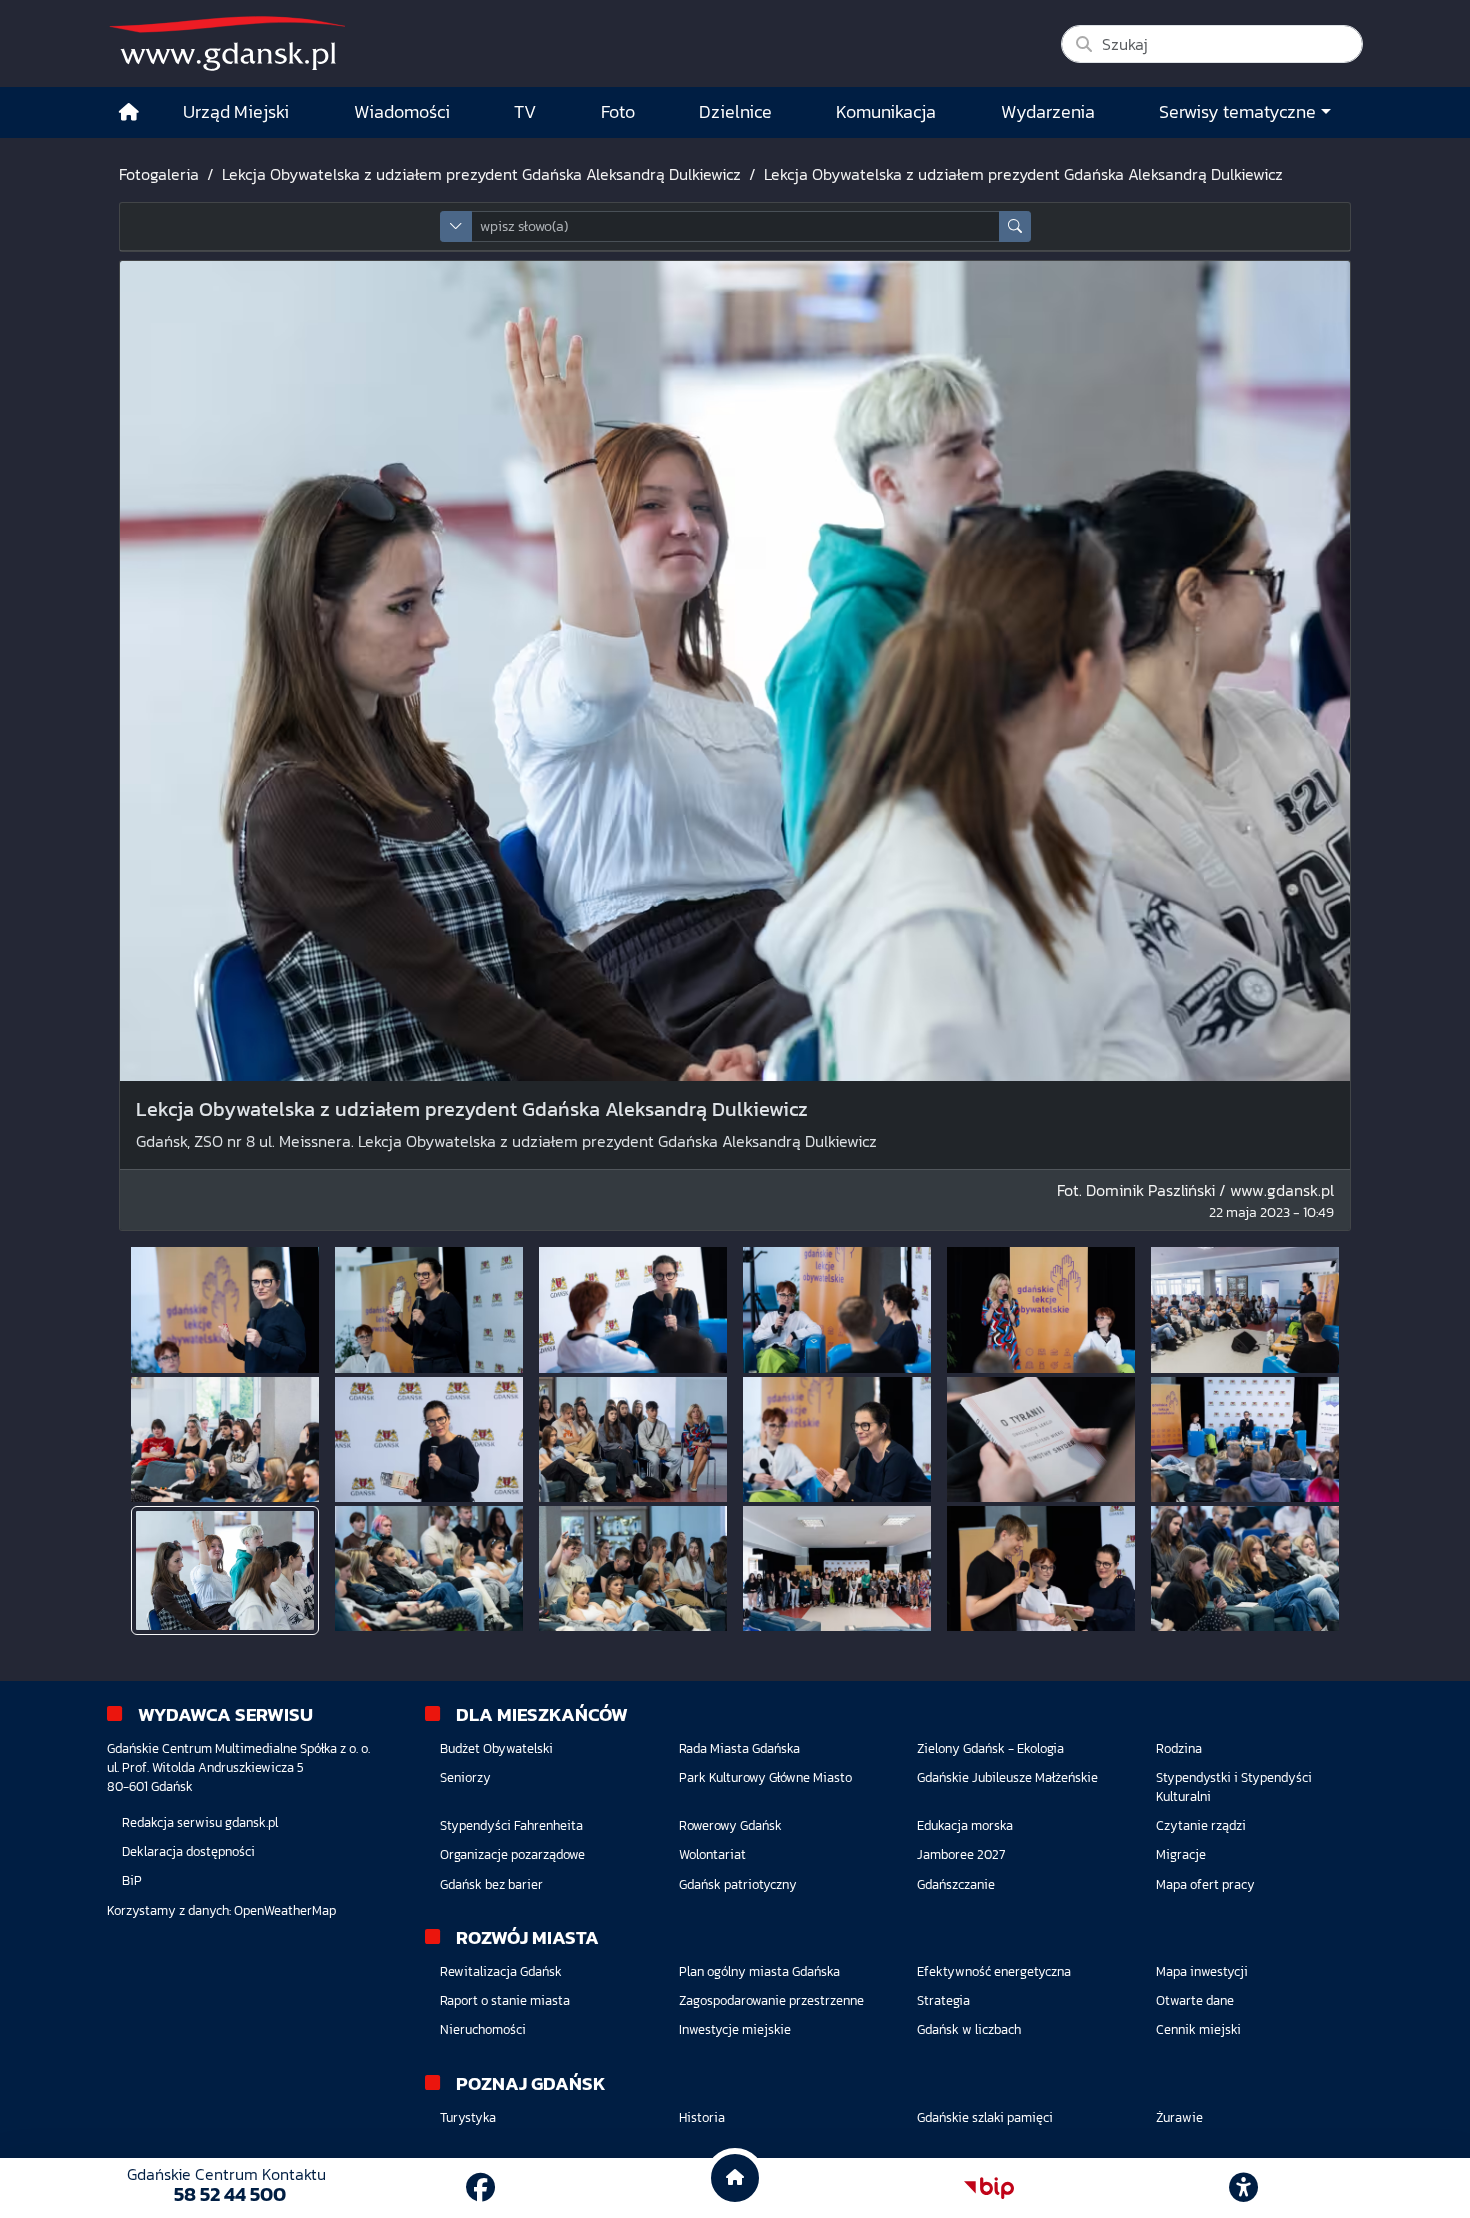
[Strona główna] (129, 112)
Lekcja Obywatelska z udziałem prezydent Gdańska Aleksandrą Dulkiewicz (481, 174)
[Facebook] (480, 2187)
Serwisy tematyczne (1237, 112)
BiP (132, 1880)
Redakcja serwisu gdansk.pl (200, 1822)
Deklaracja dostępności (188, 1851)
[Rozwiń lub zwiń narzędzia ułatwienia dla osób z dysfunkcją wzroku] (1244, 2188)
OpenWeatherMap (285, 1910)
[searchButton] (1015, 226)
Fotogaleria (159, 174)
